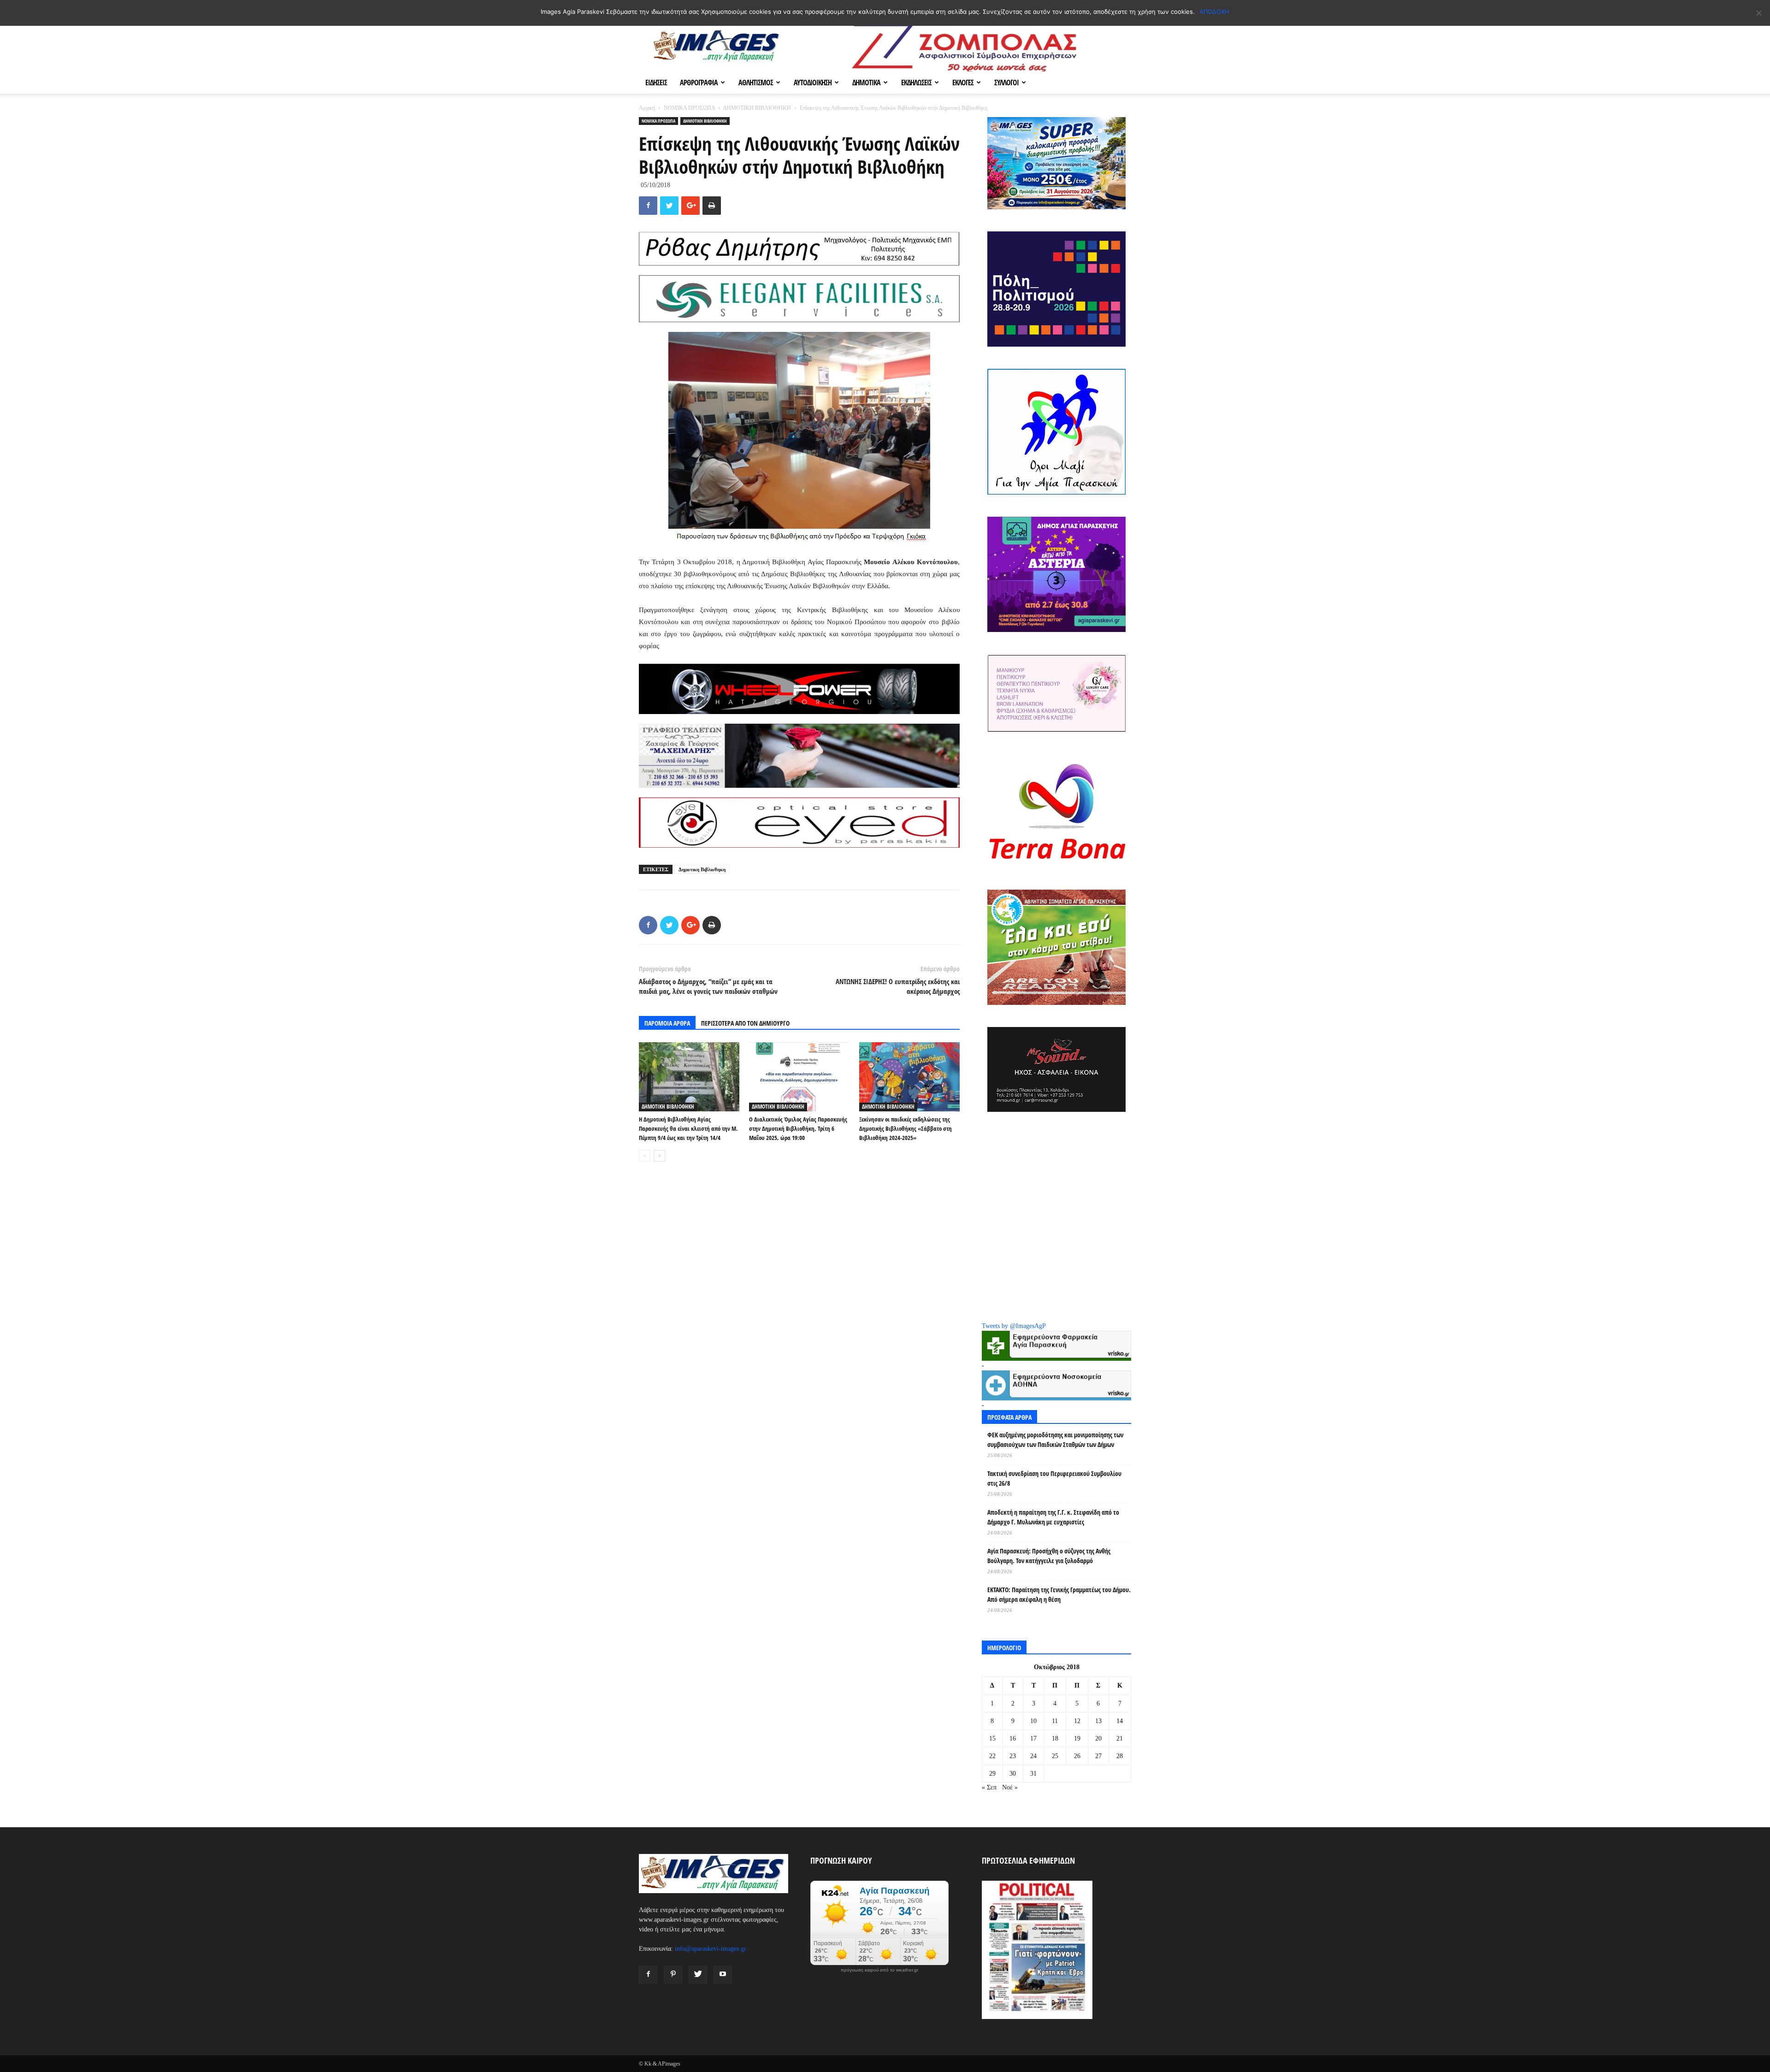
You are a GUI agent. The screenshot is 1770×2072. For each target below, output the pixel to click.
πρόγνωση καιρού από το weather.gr (879, 1970)
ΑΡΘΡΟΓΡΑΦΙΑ (699, 83)
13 (1098, 1721)
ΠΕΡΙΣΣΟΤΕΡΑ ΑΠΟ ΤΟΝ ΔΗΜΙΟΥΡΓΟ (745, 1023)
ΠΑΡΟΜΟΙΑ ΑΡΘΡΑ (667, 1023)
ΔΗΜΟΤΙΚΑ (866, 83)
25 (1055, 1756)
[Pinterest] (673, 1975)
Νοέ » (1010, 1787)
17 (1033, 1738)
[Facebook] (648, 1975)
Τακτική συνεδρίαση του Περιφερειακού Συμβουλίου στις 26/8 (1054, 1478)
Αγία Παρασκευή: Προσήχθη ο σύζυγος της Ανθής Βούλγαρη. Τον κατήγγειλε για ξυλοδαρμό (1049, 1556)
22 (992, 1756)
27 (1098, 1756)
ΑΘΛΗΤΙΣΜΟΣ (756, 83)
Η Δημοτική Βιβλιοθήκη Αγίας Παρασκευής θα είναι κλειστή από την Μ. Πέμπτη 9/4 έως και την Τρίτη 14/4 (688, 1128)
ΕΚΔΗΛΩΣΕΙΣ (916, 83)
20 (1098, 1738)
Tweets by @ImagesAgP (1014, 1326)
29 (992, 1774)
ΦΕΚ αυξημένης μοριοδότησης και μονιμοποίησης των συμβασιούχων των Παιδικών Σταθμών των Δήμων (1055, 1440)
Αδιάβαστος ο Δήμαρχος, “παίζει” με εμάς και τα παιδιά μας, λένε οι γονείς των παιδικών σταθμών (708, 986)
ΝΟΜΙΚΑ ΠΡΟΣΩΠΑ (689, 108)
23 (1013, 1756)
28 (1120, 1756)
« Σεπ (989, 1787)
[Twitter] (698, 1975)
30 (1013, 1774)
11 (1055, 1721)
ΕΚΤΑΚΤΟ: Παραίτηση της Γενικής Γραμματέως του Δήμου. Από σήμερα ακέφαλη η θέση (1059, 1594)
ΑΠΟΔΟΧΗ (1214, 12)
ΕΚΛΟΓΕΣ (963, 83)
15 (992, 1738)
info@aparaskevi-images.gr (711, 1949)
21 (1120, 1738)
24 (1033, 1756)
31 (1033, 1774)
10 (1033, 1721)
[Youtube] (723, 1975)
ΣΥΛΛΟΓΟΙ (1006, 83)
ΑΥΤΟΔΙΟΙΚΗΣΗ (813, 83)
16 (1013, 1738)
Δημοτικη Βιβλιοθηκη (702, 869)
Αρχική (647, 108)
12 (1077, 1721)
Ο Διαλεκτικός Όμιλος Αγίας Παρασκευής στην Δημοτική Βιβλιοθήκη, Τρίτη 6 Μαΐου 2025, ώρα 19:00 (798, 1128)
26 (1077, 1756)
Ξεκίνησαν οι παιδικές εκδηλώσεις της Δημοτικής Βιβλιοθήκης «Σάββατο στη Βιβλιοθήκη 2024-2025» (906, 1128)
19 (1077, 1738)
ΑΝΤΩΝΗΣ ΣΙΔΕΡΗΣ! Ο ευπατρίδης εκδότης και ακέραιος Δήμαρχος (898, 986)
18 (1055, 1738)
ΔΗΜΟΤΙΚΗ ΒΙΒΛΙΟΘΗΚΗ (757, 108)
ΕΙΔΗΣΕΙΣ (656, 83)
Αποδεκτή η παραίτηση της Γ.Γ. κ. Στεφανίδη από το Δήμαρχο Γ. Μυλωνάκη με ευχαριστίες (1053, 1517)
